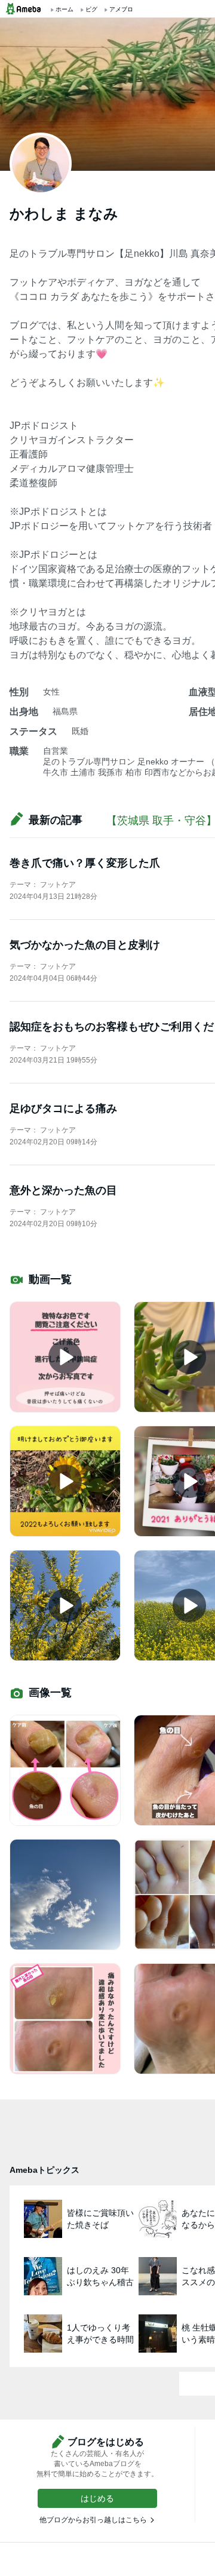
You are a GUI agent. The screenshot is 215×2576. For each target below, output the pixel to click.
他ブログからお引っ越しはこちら (93, 2520)
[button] (97, 2498)
